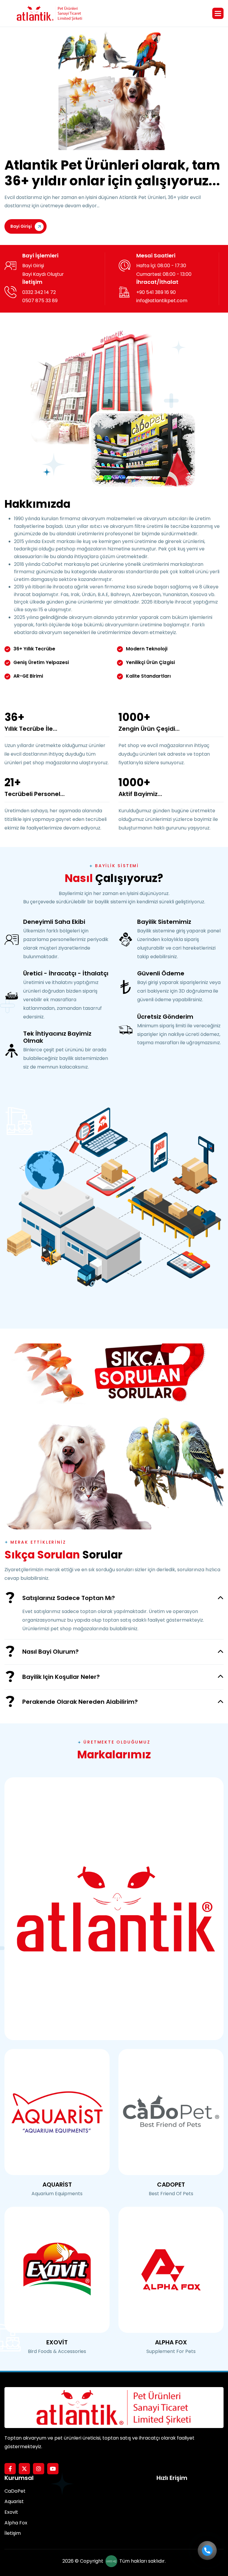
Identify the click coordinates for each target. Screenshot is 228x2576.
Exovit (11, 2512)
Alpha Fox (16, 2523)
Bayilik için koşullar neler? (61, 1677)
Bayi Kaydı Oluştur (43, 274)
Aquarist (14, 2501)
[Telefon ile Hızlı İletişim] (207, 2550)
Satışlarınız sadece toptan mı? (69, 1598)
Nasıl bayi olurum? (50, 1652)
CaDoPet (15, 2491)
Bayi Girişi (21, 226)
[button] (218, 13)
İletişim (13, 2533)
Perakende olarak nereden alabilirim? (80, 1702)
